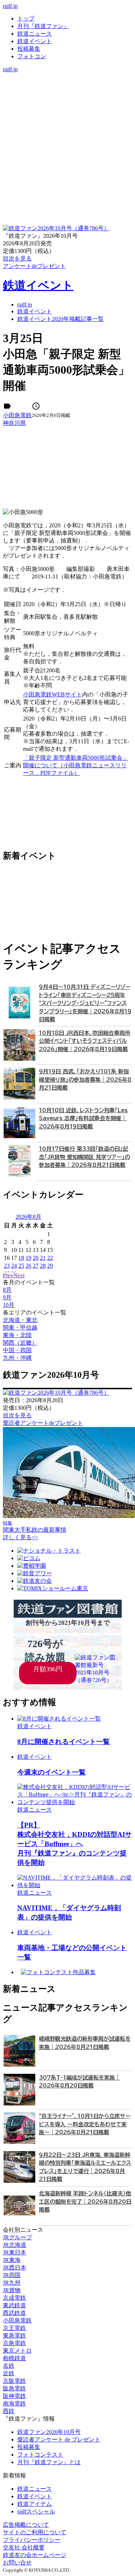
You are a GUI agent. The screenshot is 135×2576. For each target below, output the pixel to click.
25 (21, 1266)
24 (14, 1266)
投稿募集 (29, 49)
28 (43, 1266)
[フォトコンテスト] (67, 107)
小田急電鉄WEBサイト (53, 694)
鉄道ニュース (35, 34)
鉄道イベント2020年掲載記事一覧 (60, 319)
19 (28, 1258)
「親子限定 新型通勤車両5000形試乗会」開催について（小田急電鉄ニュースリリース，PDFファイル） (76, 765)
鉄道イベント (35, 41)
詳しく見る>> (21, 1537)
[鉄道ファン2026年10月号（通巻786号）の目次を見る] (56, 228)
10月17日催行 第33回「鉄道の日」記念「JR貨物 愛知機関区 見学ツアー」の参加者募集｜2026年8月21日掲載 (84, 1157)
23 (7, 1266)
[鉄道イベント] (67, 92)
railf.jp (10, 6)
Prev (8, 1275)
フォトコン (32, 56)
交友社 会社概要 (24, 2547)
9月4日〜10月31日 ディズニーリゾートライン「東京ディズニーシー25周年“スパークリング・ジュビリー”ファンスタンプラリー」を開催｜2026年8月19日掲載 (85, 1003)
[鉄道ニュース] (67, 84)
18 (21, 1258)
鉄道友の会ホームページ (35, 2555)
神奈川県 (14, 423)
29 (50, 1266)
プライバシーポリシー (32, 2540)
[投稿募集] (67, 99)
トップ (26, 19)
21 (43, 1258)
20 (36, 1258)
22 (50, 1258)
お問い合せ (17, 2563)
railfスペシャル (36, 2511)
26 (28, 1266)
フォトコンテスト (40, 2455)
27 (36, 1266)
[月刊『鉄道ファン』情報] (67, 76)
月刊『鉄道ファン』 (43, 26)
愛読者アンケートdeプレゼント (43, 1423)
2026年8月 (28, 1217)
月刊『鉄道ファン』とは (49, 2462)
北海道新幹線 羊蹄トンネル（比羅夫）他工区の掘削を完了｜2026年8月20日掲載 (85, 2202)
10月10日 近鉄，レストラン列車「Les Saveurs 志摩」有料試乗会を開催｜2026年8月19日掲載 (83, 1118)
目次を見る (17, 1415)
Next (19, 1275)
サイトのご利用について (35, 2532)
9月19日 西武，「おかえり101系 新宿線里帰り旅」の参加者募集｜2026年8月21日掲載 (85, 1080)
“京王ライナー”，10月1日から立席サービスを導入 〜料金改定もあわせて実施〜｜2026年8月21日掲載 (85, 2124)
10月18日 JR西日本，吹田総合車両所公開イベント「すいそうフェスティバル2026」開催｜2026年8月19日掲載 (85, 1041)
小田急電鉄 (17, 415)
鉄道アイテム (35, 2504)
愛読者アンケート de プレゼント (59, 2439)
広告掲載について (26, 2525)
